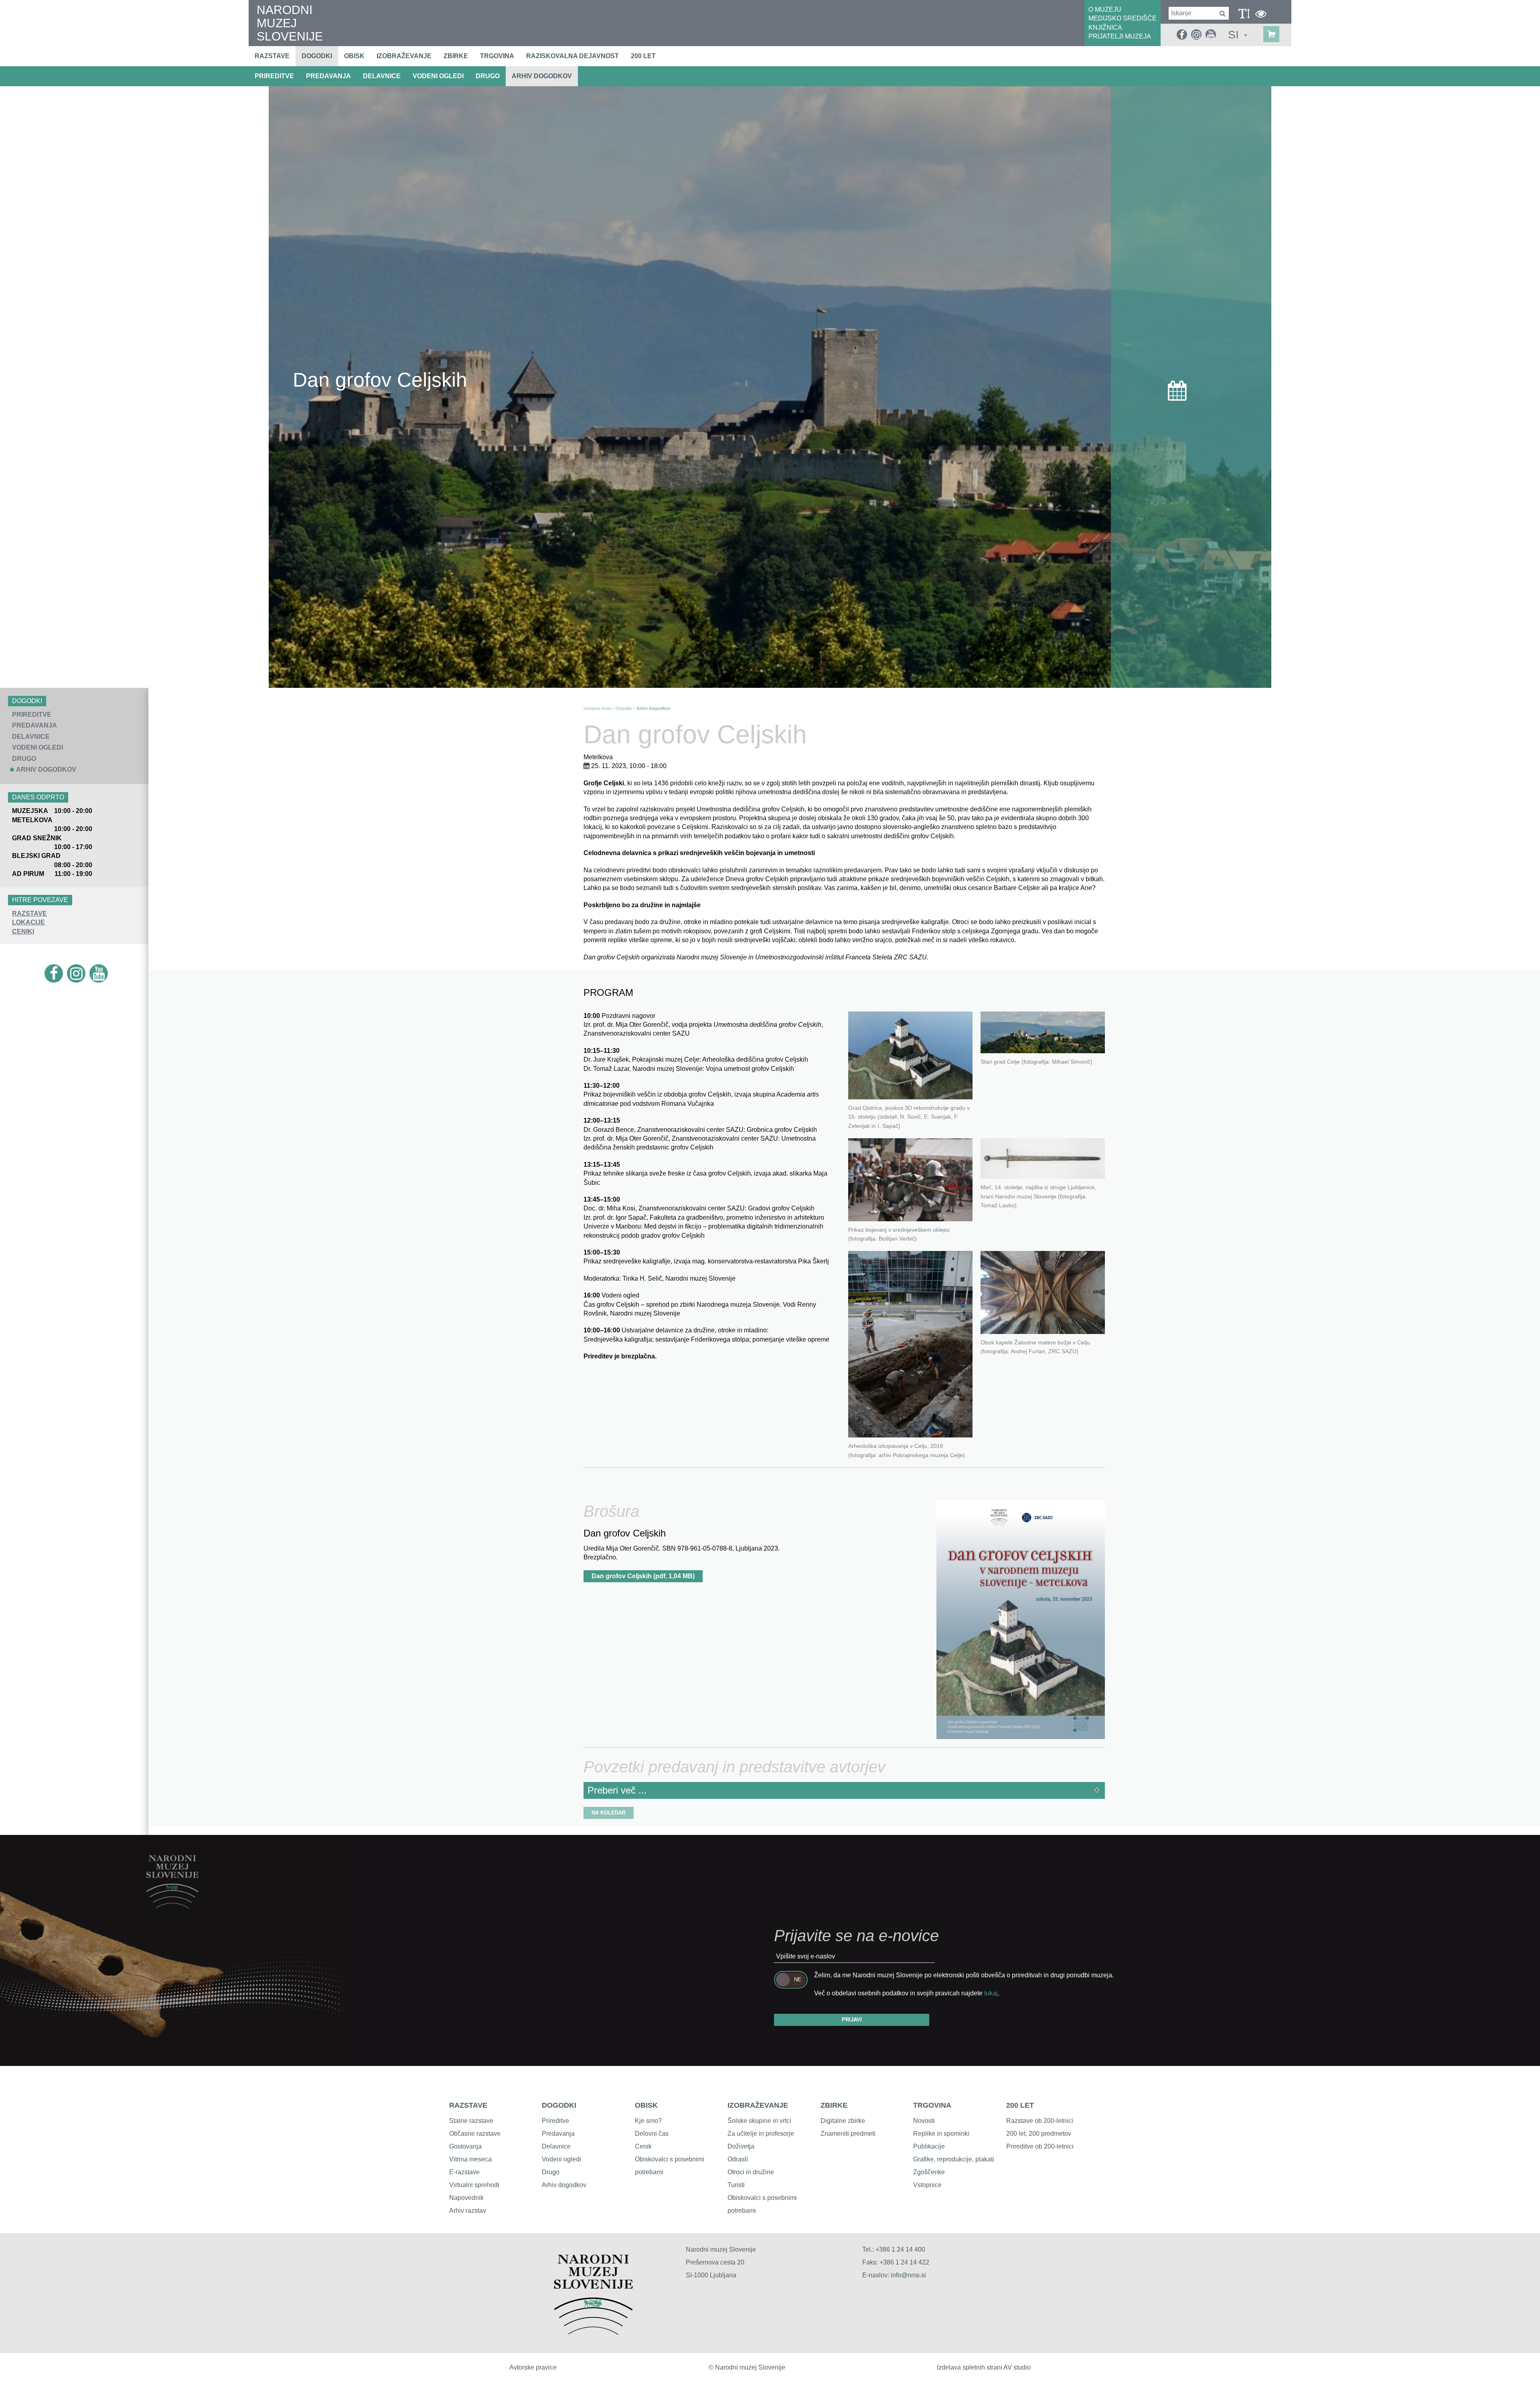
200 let (643, 56)
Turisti (736, 2185)
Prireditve (555, 2121)
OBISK (646, 2105)
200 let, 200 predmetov (1039, 2134)
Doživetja (741, 2146)
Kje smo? (648, 2121)
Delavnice (556, 2146)
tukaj (991, 1993)
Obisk (354, 56)
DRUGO (488, 76)
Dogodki (317, 56)
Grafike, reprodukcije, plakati (954, 2159)
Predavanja (558, 2134)
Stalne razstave (471, 2121)
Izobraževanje (404, 56)
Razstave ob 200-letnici (1040, 2121)
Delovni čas (652, 2134)
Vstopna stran (597, 708)
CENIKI (23, 932)
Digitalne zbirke (843, 2121)
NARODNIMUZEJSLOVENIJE (290, 23)
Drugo (551, 2172)
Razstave (272, 56)
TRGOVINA (932, 2105)
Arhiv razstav (468, 2211)
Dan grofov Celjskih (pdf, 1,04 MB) (643, 1576)
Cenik (643, 2146)
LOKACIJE (28, 922)
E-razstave (464, 2172)
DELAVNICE (382, 76)
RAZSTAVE (29, 913)
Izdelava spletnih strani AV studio (984, 2367)
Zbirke (456, 56)
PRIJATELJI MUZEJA (1120, 36)
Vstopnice (927, 2185)
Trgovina (497, 56)
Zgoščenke (929, 2172)
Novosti (924, 2121)
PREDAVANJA (328, 76)
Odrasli (738, 2159)
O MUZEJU (1105, 9)
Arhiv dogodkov (542, 76)
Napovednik (466, 2198)
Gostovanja (465, 2146)
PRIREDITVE (274, 76)
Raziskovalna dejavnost (572, 56)
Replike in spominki (941, 2134)
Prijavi (852, 2020)
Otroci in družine (751, 2172)
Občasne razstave (475, 2134)
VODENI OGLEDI (438, 76)
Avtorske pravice (533, 2367)
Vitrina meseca (470, 2159)
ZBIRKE (834, 2105)
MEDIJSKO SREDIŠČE (1123, 18)
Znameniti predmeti (848, 2134)
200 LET (1020, 2105)
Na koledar (609, 1813)
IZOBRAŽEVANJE (758, 2105)
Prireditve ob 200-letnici (1040, 2146)
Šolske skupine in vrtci (759, 2121)
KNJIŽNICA (1105, 27)
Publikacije (929, 2146)
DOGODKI (559, 2105)
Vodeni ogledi (561, 2159)
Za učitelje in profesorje (761, 2134)
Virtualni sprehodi (474, 2185)
